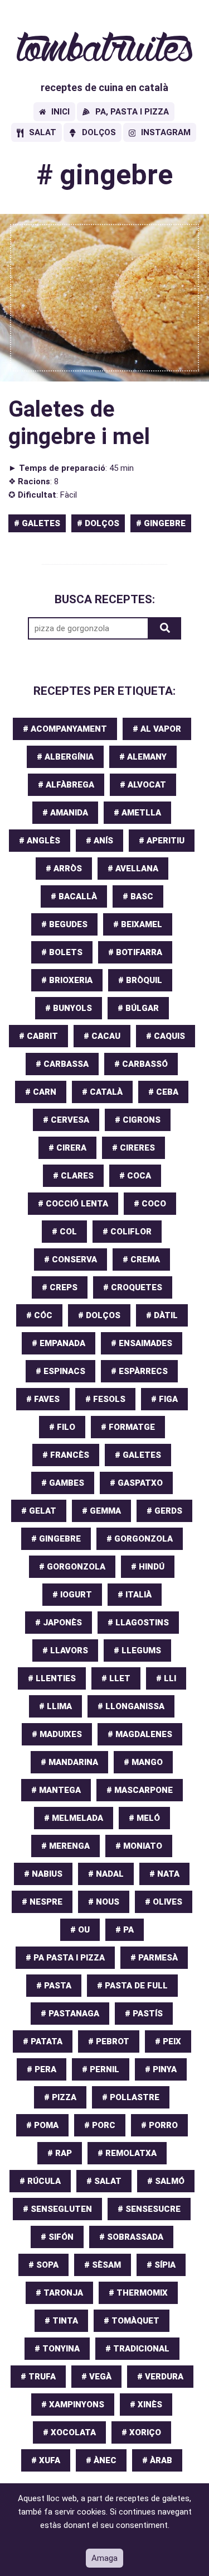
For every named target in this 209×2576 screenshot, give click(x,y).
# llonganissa (131, 1706)
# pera (42, 2069)
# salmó (166, 2181)
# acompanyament (65, 729)
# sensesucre (149, 2209)
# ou (80, 1930)
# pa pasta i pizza (65, 1958)
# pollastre (131, 2097)
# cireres (133, 1148)
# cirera (67, 1148)
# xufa (46, 2460)
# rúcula (40, 2181)
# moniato (139, 1846)
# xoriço (141, 2432)
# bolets (62, 952)
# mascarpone (140, 1790)
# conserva (71, 1260)
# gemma (101, 1511)
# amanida (65, 813)
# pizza (60, 2097)
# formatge (128, 1427)
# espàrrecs (139, 1371)
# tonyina (57, 2349)
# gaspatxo (136, 1483)
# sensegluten (57, 2209)
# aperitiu (162, 841)
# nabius (43, 1874)
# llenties (52, 1678)
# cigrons (138, 1120)
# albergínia (65, 757)
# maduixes (57, 1734)
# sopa (43, 2265)
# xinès (146, 2405)
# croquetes (133, 1287)
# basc (138, 896)
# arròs (64, 869)
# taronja (59, 2293)
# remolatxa (127, 2153)
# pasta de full (132, 1986)
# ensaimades (142, 1343)
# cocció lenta (73, 1204)
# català (102, 1092)
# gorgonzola (140, 1539)
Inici (60, 112)
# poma (42, 2125)
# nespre (42, 1902)
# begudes (64, 924)
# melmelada (74, 1818)
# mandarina (69, 1762)
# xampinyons (73, 2405)
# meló (144, 1818)
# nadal (106, 1874)
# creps (60, 1287)
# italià (135, 1595)
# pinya (161, 2069)
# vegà (96, 2377)
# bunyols (69, 1008)
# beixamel (138, 924)
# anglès (40, 841)
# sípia (161, 2265)
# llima (55, 1706)
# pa (125, 1930)
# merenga (65, 1846)
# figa (164, 1399)
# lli (166, 1678)
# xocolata (69, 2432)
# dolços (98, 523)
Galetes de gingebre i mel (79, 423)
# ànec (101, 2460)
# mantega (56, 1790)
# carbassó (141, 1064)
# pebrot (109, 2041)
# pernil (101, 2069)
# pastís (144, 2014)
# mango (143, 1762)
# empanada (59, 1343)
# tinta (61, 2321)
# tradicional (137, 2349)
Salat (43, 132)
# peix (168, 2041)
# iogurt (72, 1595)
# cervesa (66, 1120)
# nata (164, 1874)
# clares (73, 1176)
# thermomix (138, 2293)
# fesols (105, 1399)
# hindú (148, 1567)
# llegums (137, 1650)
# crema (141, 1260)
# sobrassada (131, 2237)
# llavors (65, 1650)
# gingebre (161, 523)
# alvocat (143, 785)
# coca (135, 1176)
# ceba (163, 1092)
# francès (66, 1455)
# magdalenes (140, 1734)
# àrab (157, 2460)
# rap (60, 2153)
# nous (104, 1902)
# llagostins (138, 1623)
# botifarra (135, 952)
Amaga (104, 2558)
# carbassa (62, 1064)
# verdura (160, 2377)
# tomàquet (132, 2321)
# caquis (166, 1036)
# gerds (164, 1511)
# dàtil (162, 1315)
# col (64, 1232)
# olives (164, 1902)
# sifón (57, 2237)
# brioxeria (67, 980)
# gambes (63, 1483)
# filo (62, 1427)
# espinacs (60, 1371)
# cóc (39, 1315)
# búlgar (138, 1008)
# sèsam (103, 2265)
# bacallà (74, 896)
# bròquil (140, 980)
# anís (99, 841)
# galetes (37, 523)
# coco (150, 1204)
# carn (41, 1092)
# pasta (54, 1986)
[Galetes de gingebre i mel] (104, 298)
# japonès (59, 1623)
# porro (159, 2125)
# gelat (39, 1511)
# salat (104, 2181)
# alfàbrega (66, 785)
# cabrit (38, 1036)
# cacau (102, 1036)
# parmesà (154, 1958)
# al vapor (157, 729)
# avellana (133, 869)
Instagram (166, 132)
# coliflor (127, 1232)
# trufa (38, 2377)
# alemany (143, 757)
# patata (43, 2041)
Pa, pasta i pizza (132, 112)
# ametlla (137, 813)
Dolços (99, 132)
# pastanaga (70, 2014)
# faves (43, 1399)
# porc (100, 2125)
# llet (116, 1678)
